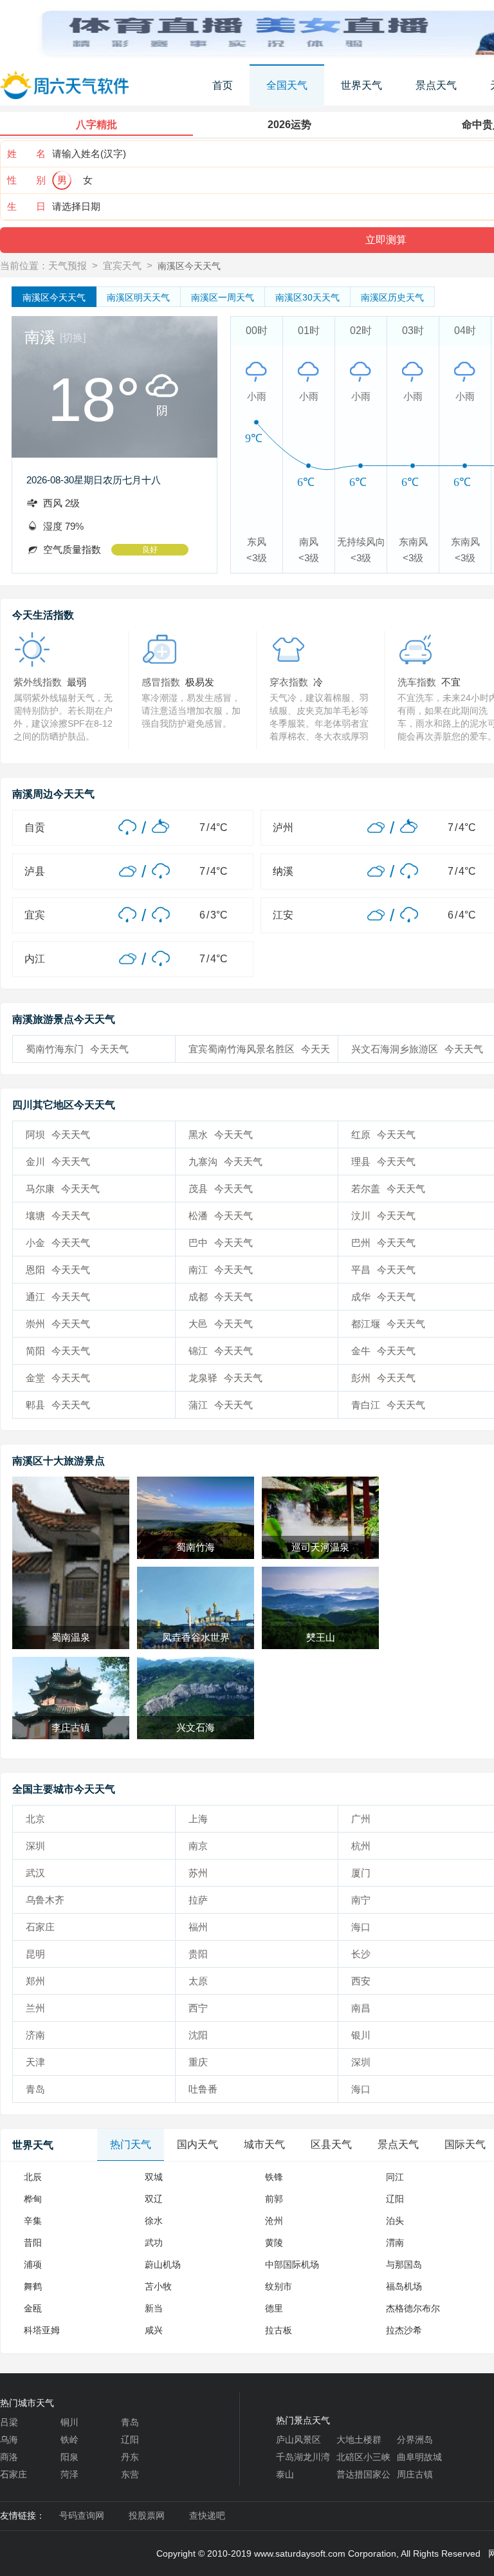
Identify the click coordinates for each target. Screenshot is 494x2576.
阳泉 (69, 2457)
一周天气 (223, 297)
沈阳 (198, 2035)
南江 (221, 1270)
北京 (35, 1819)
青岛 (35, 2089)
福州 (198, 1927)
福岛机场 (404, 2286)
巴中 (221, 1243)
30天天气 (307, 297)
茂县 (221, 1189)
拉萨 (198, 1900)
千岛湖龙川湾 (303, 2457)
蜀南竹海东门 (77, 1049)
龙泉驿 (225, 1378)
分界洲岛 (415, 2440)
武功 (154, 2243)
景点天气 (436, 85)
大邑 (221, 1324)
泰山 (285, 2474)
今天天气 (54, 297)
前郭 (274, 2199)
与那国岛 (404, 2264)
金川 (58, 1162)
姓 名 (26, 154)
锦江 (221, 1351)
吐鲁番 (203, 2089)
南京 (198, 1846)
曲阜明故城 (419, 2457)
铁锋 (274, 2177)
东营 (130, 2474)
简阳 (58, 1351)
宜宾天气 (122, 266)
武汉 (35, 1873)
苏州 (198, 1873)
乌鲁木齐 (45, 1900)
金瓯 (33, 2308)
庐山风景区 (298, 2440)
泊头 (395, 2221)
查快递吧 (207, 2515)
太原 (198, 1981)
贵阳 (198, 1954)
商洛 (9, 2457)
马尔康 (63, 1189)
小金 (58, 1243)
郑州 (35, 1981)
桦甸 (33, 2199)
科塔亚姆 (42, 2330)
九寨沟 (225, 1162)
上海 (198, 1819)
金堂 (58, 1378)
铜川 (69, 2422)
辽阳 (395, 2199)
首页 (223, 85)
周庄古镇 (415, 2474)
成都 (221, 1297)
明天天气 (138, 297)
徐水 (154, 2221)
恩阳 (58, 1270)
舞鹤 (33, 2286)
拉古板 (279, 2330)
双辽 (154, 2199)
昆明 (35, 1954)
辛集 (33, 2221)
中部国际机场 (292, 2264)
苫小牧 (158, 2286)
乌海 (9, 2440)
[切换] (73, 338)
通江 (58, 1297)
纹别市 (279, 2286)
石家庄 (40, 1927)
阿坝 (58, 1134)
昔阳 (33, 2243)
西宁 (198, 2008)
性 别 (26, 180)
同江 (395, 2177)
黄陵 (274, 2243)
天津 (35, 2062)
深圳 (35, 1846)
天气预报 (68, 266)
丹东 (130, 2457)
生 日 (26, 206)
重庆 (198, 2062)
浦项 (33, 2264)
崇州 (58, 1324)
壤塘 (58, 1216)
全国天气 (287, 85)
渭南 (395, 2243)
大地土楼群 (359, 2440)
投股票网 (147, 2515)
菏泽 (69, 2474)
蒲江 (221, 1405)
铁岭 (69, 2440)
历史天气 (392, 297)
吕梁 (9, 2422)
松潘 (221, 1216)
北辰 (33, 2177)
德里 (274, 2308)
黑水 (221, 1134)
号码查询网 (82, 2515)
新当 (154, 2308)
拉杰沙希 (404, 2330)
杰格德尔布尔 (413, 2308)
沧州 (274, 2221)
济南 (35, 2035)
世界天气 (361, 85)
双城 (154, 2177)
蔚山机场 (163, 2264)
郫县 (58, 1405)
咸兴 (154, 2330)
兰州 (35, 2008)
